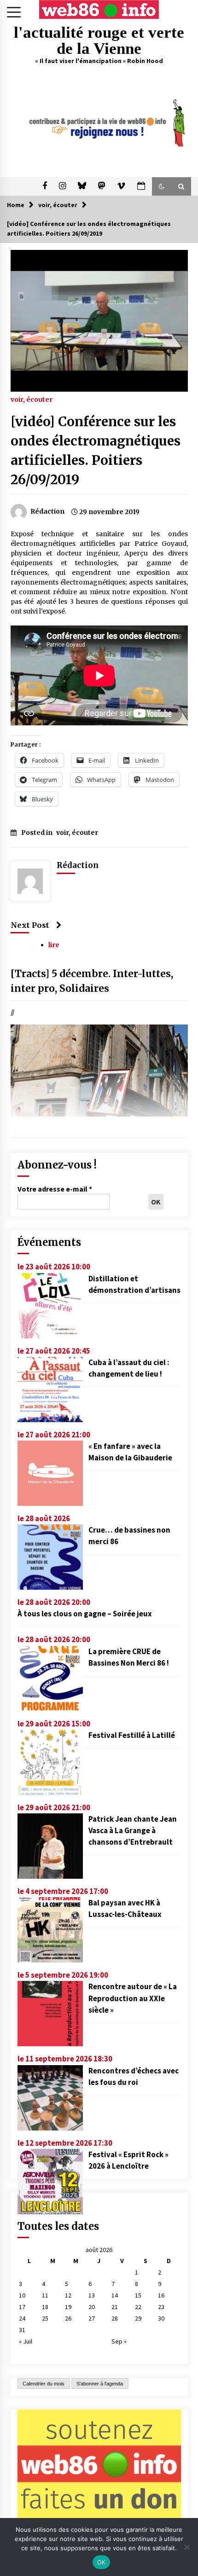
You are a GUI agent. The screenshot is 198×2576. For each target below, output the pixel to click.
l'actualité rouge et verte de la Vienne (99, 41)
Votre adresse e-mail (55, 1189)
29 (138, 2318)
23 (161, 2307)
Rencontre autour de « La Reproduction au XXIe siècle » (133, 1998)
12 (68, 2295)
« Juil (26, 2341)
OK (102, 2562)
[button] (162, 186)
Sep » (119, 2341)
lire (54, 945)
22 (138, 2307)
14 (115, 2295)
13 (92, 2295)
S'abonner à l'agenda (100, 2384)
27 (92, 2318)
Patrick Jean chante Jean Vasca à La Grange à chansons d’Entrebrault (133, 1830)
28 (115, 2318)
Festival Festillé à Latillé (132, 1735)
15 (138, 2295)
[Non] (186, 2547)
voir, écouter (32, 399)
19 (68, 2307)
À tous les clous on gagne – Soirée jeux (85, 1614)
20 (92, 2307)
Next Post (30, 925)
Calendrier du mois (44, 2384)
